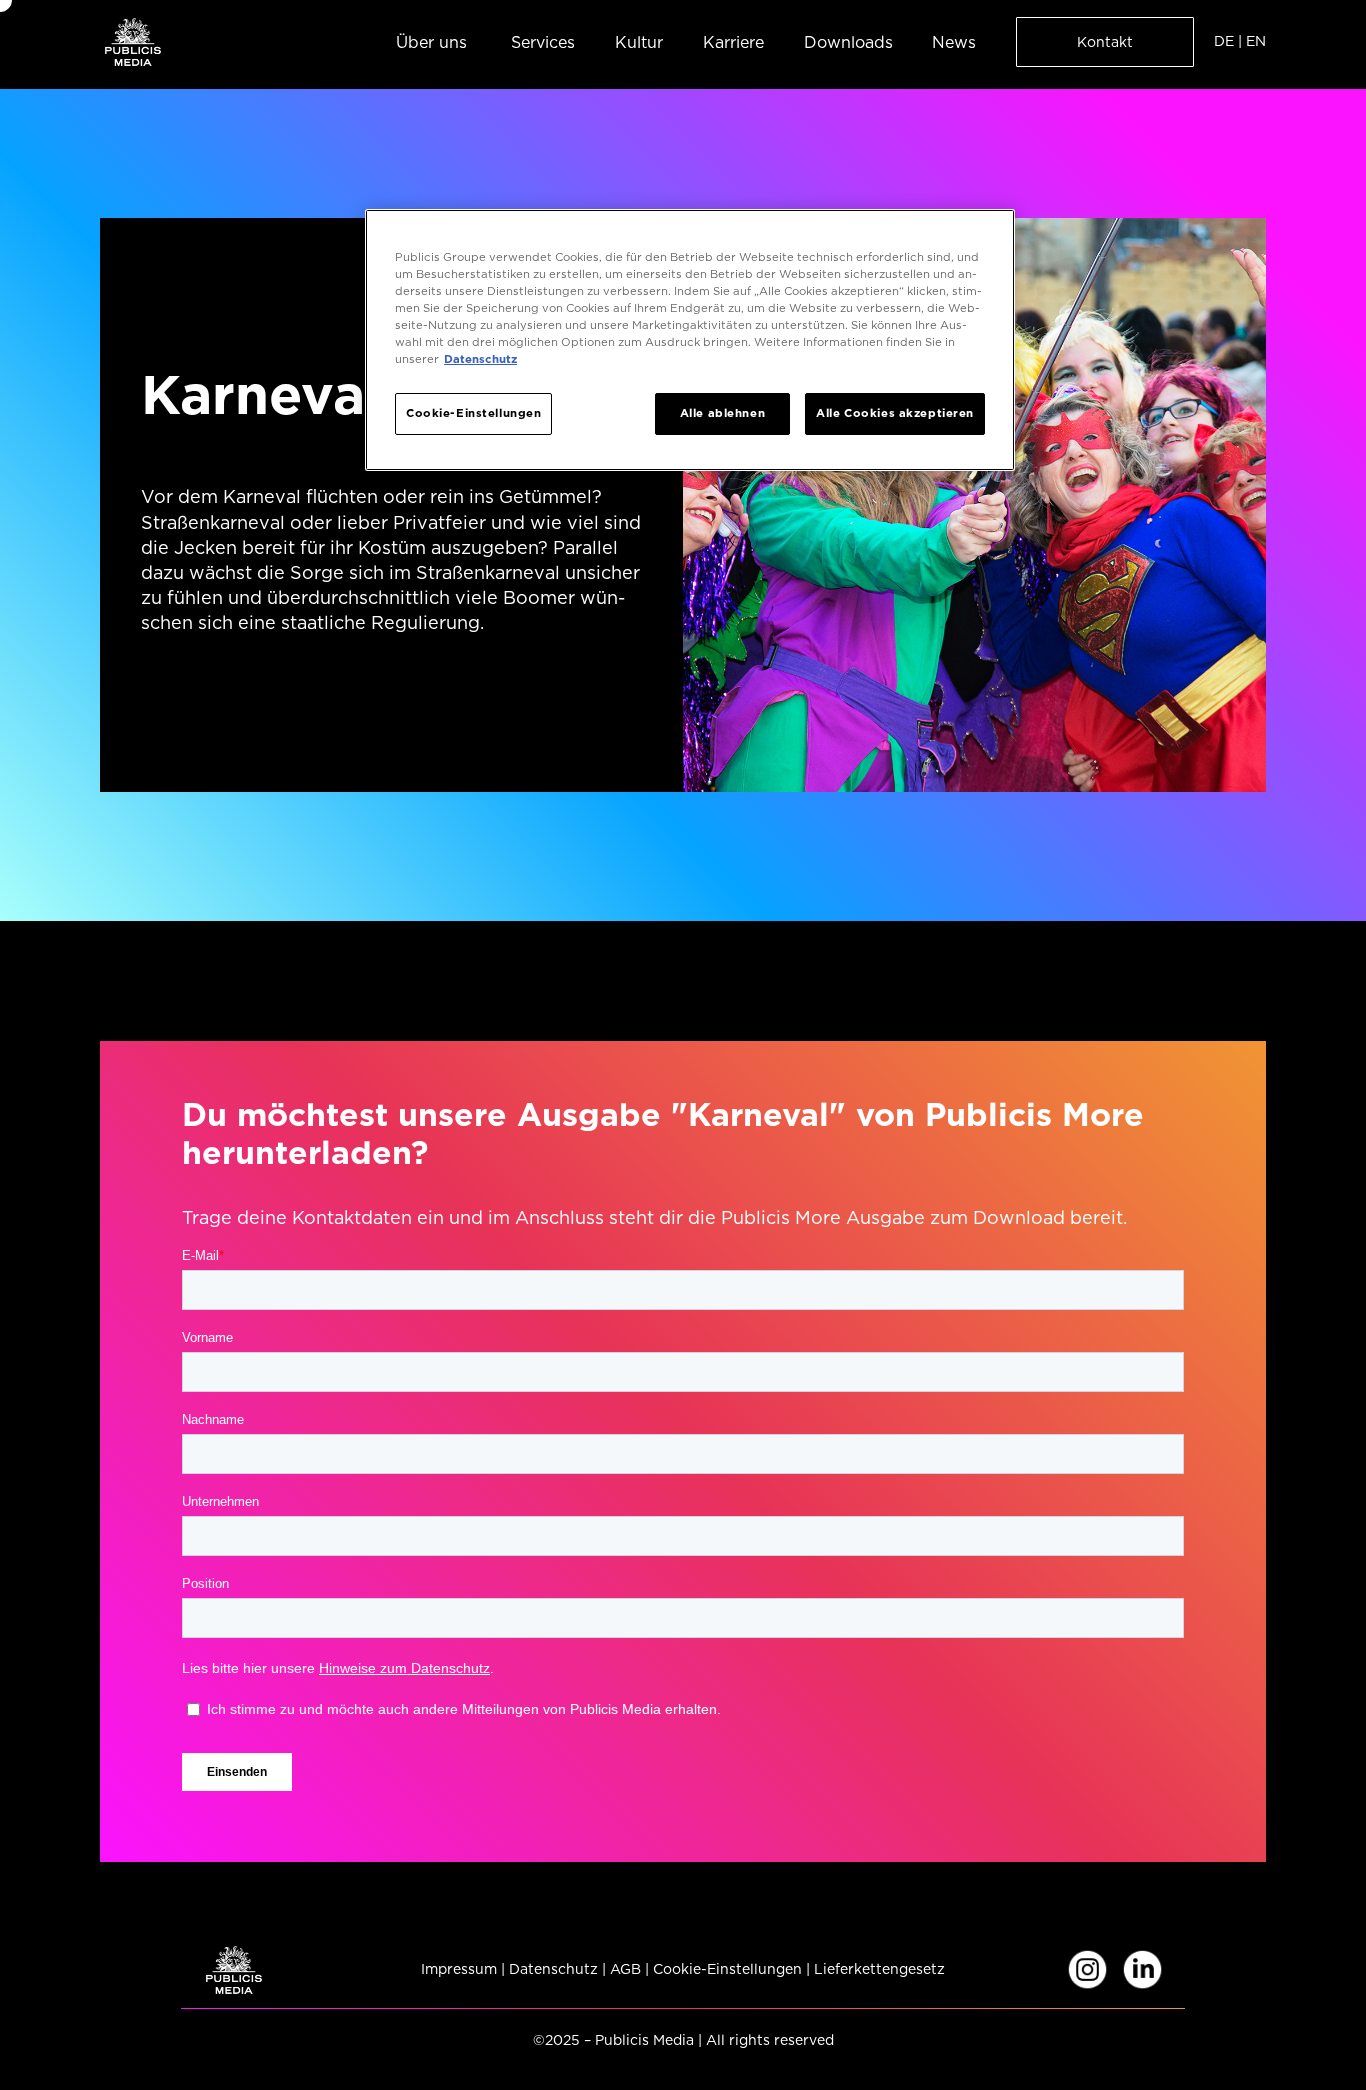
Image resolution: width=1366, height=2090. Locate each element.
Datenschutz (553, 1969)
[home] (133, 41)
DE (1224, 41)
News (954, 42)
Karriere (733, 42)
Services (543, 42)
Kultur (639, 42)
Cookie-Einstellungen (727, 1969)
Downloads (848, 42)
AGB (625, 1969)
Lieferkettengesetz (879, 1969)
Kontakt (1105, 42)
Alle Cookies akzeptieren (895, 413)
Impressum (459, 1969)
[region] (690, 340)
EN (1256, 41)
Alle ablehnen (722, 413)
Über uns (431, 42)
